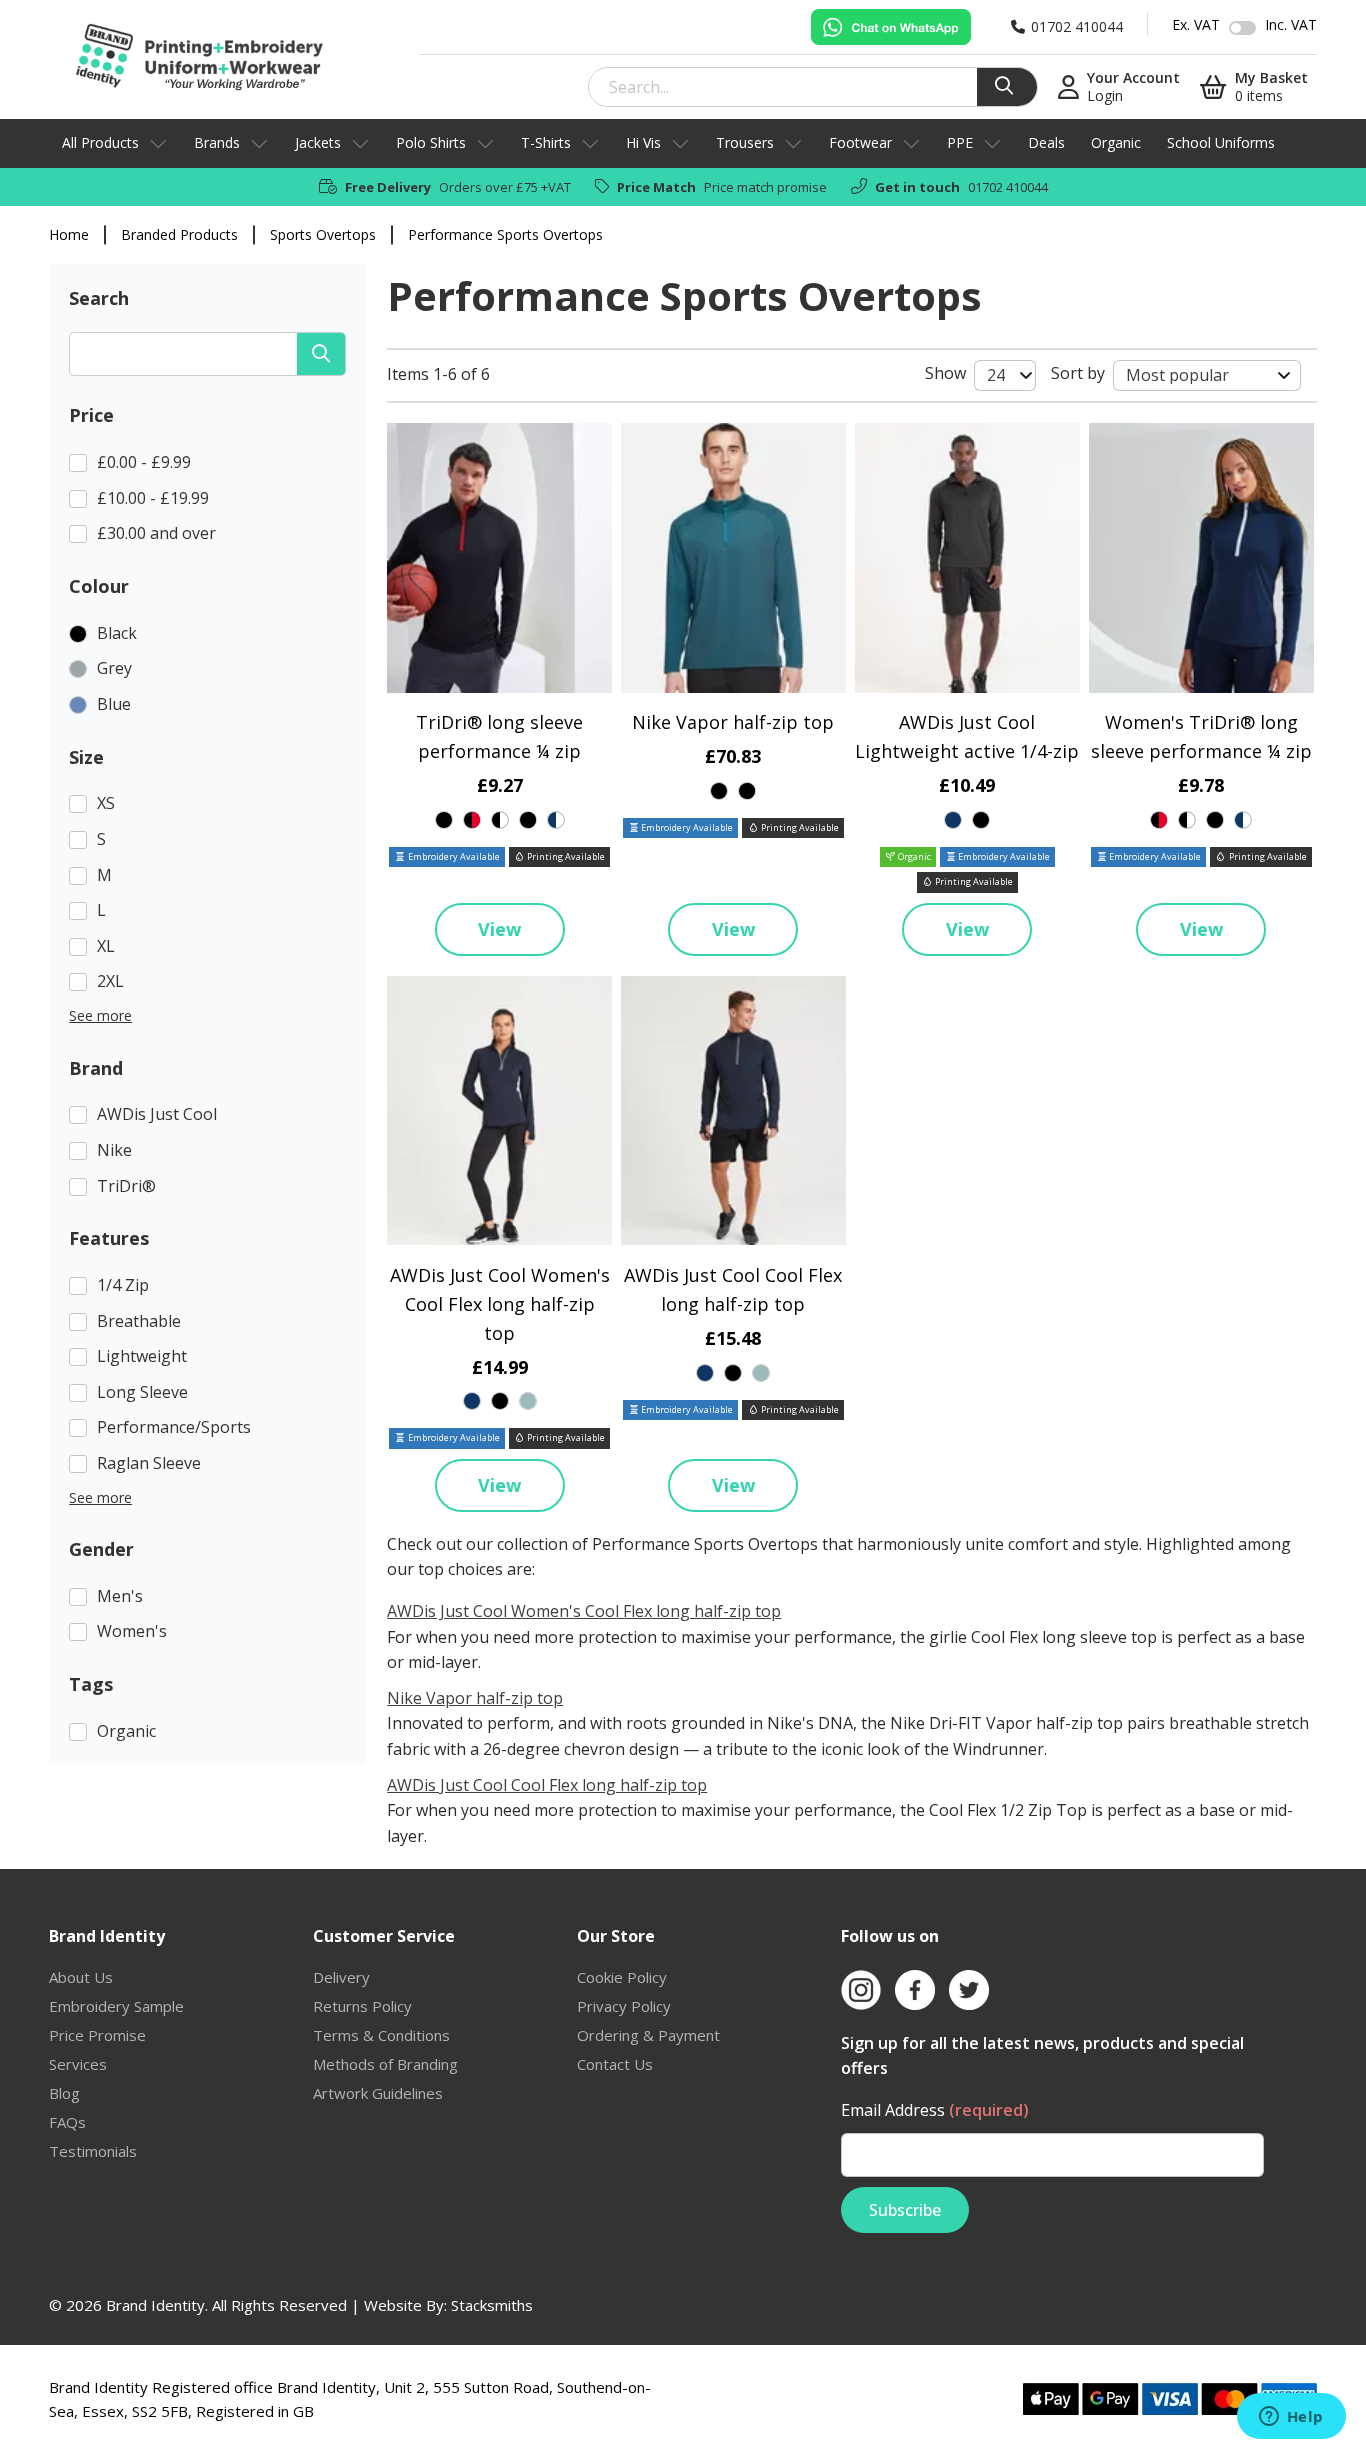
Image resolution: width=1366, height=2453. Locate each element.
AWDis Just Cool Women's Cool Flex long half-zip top (500, 1304)
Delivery (341, 1977)
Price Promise (97, 2035)
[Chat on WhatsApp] (891, 27)
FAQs (67, 2122)
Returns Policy (362, 2006)
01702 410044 (1008, 187)
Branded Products (179, 234)
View (499, 929)
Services (78, 2064)
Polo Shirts (431, 142)
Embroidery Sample (116, 2006)
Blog (64, 2093)
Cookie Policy (622, 1977)
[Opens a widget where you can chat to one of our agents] (1291, 2418)
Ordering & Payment (648, 2035)
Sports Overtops (323, 234)
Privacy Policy (624, 2006)
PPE (960, 142)
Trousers (745, 142)
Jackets (318, 142)
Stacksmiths (492, 2305)
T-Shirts (546, 142)
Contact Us (615, 2064)
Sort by (1078, 373)
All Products (100, 142)
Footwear (860, 142)
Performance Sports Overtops (505, 234)
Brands (217, 142)
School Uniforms (1221, 142)
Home (69, 234)
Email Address (935, 2110)
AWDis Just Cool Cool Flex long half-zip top (547, 1785)
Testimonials (93, 2151)
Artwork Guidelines (378, 2093)
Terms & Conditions (381, 2035)
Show (945, 373)
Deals (1046, 142)
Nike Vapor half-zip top (733, 722)
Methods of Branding (385, 2064)
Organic (1116, 142)
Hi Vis (643, 142)
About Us (81, 1977)
